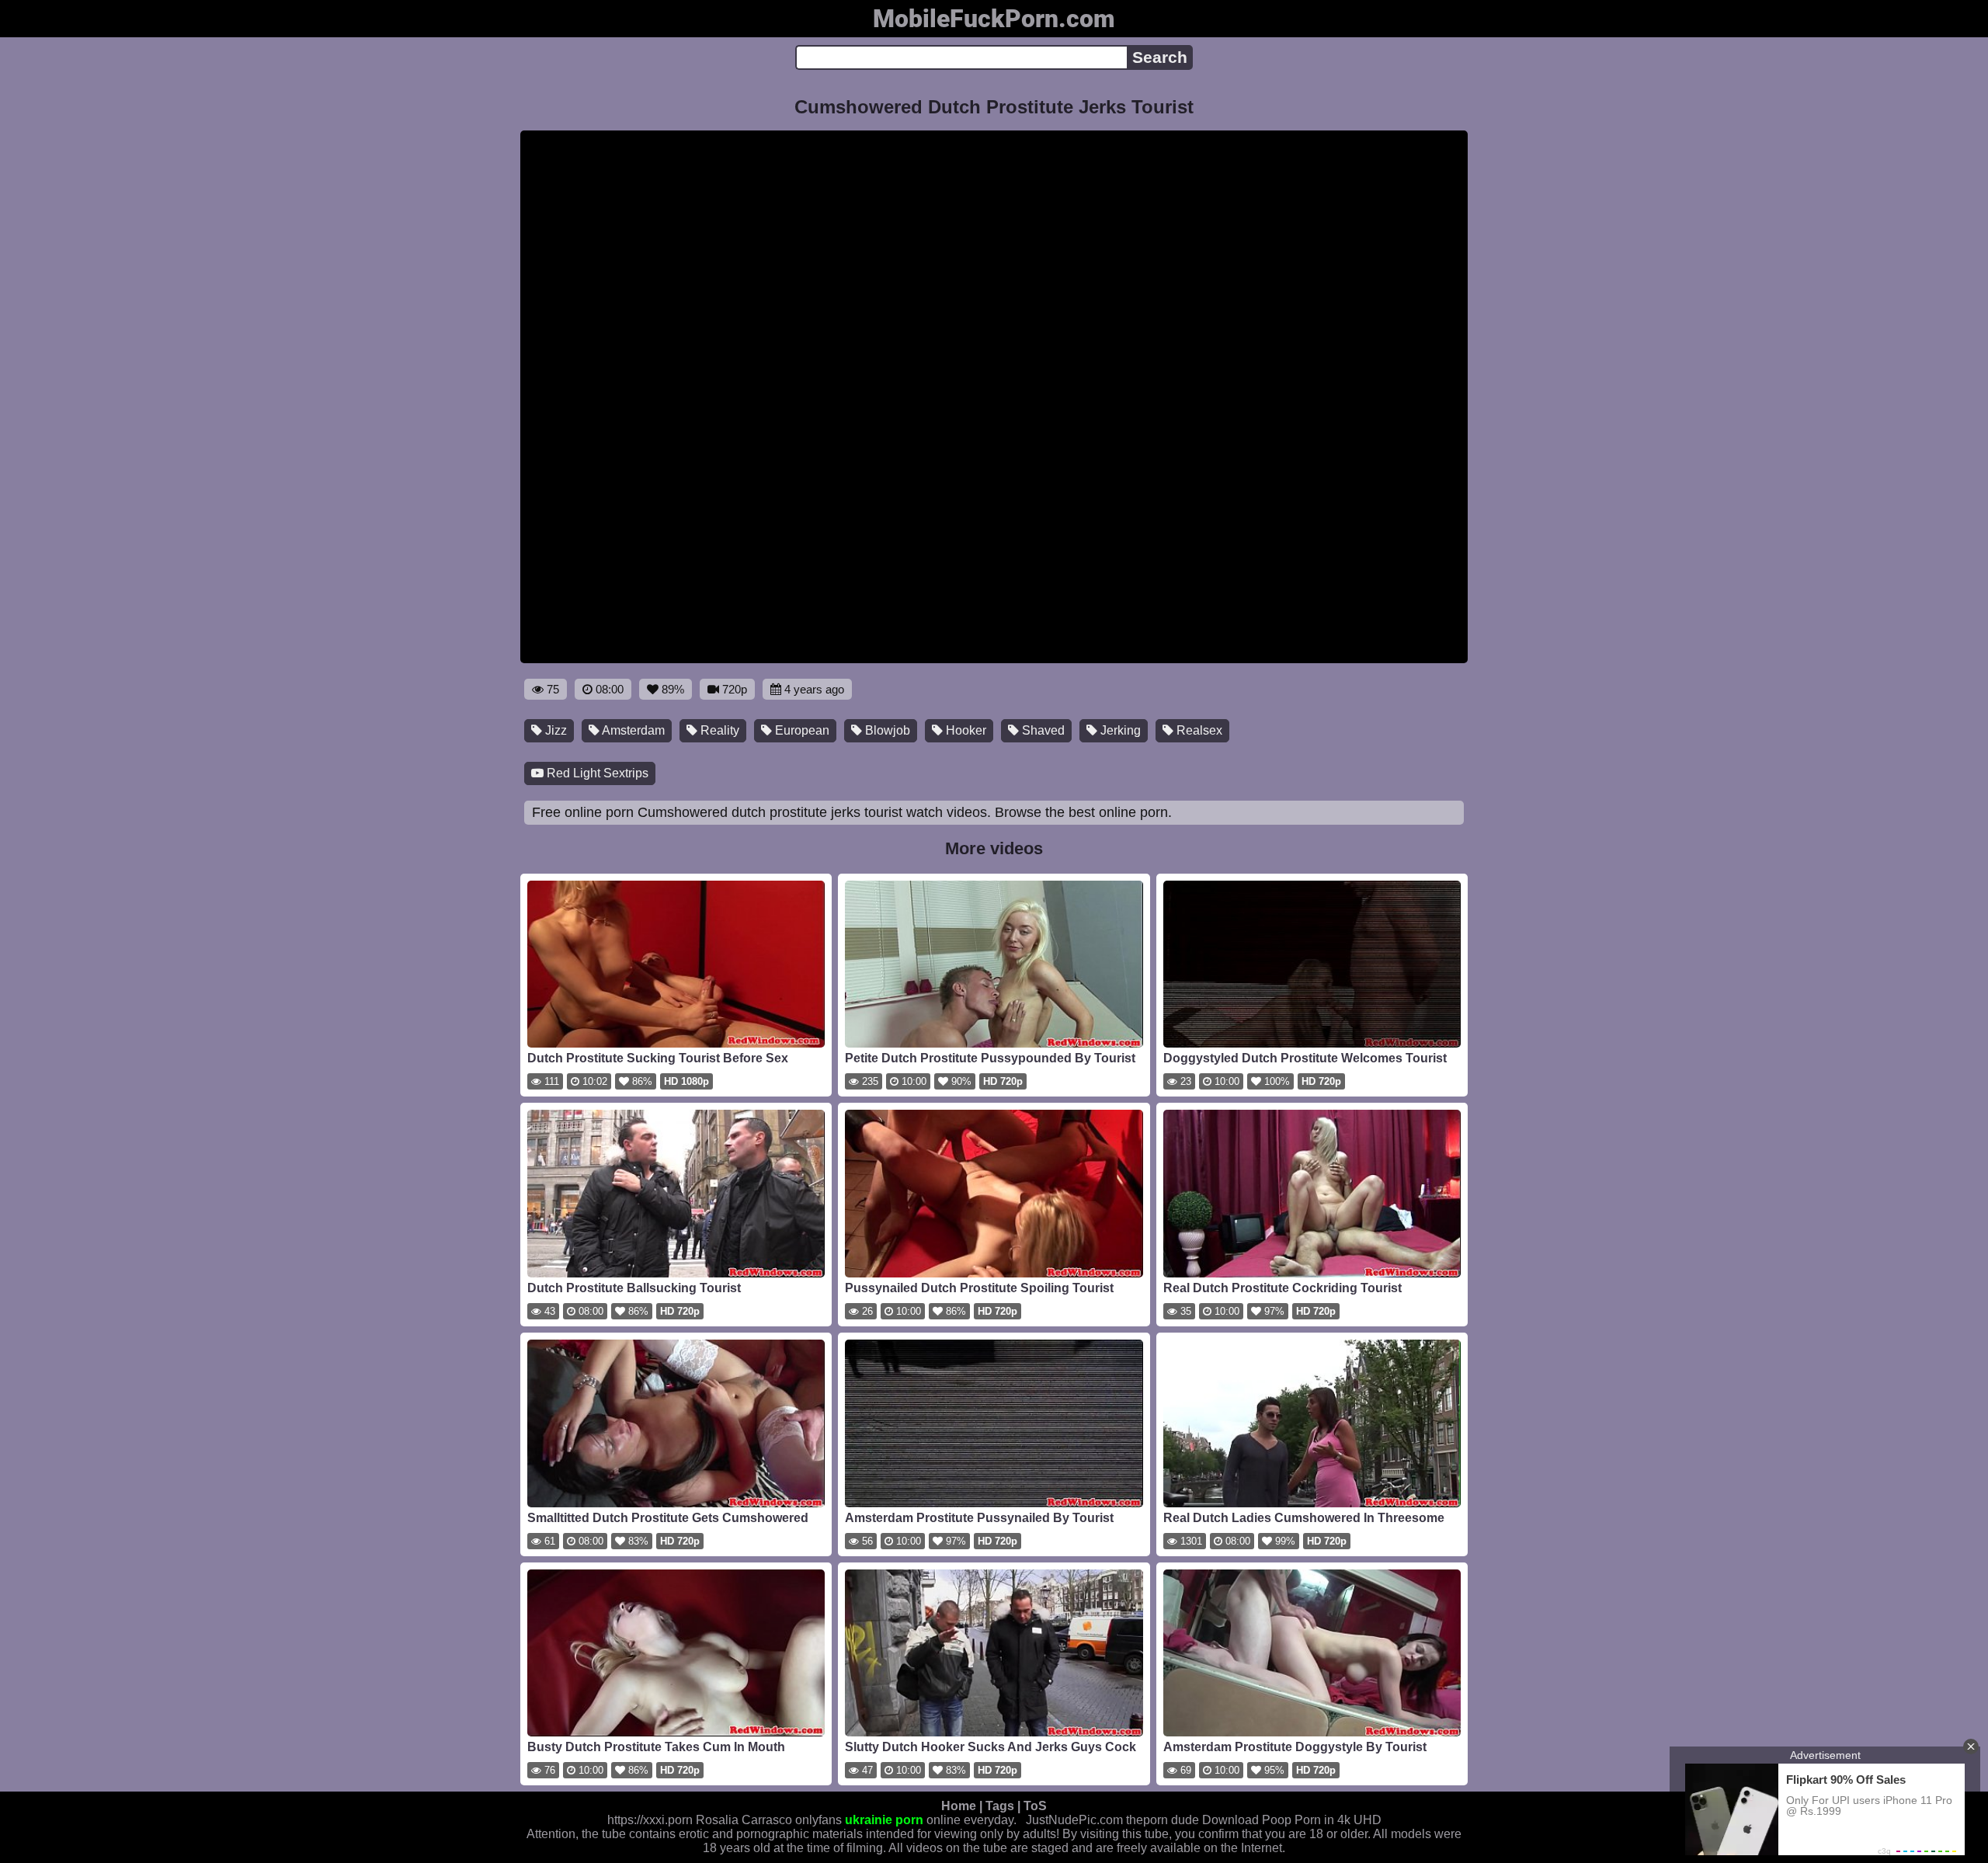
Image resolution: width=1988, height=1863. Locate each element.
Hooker (964, 730)
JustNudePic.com (1074, 1820)
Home (959, 1806)
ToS (1035, 1806)
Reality (718, 730)
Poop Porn (1291, 1820)
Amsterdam (632, 730)
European (801, 730)
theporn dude (1163, 1820)
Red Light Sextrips (596, 773)
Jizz (554, 730)
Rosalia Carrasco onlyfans (769, 1820)
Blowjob (886, 730)
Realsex (1198, 730)
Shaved (1042, 730)
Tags (1000, 1806)
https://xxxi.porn (650, 1820)
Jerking (1119, 730)
